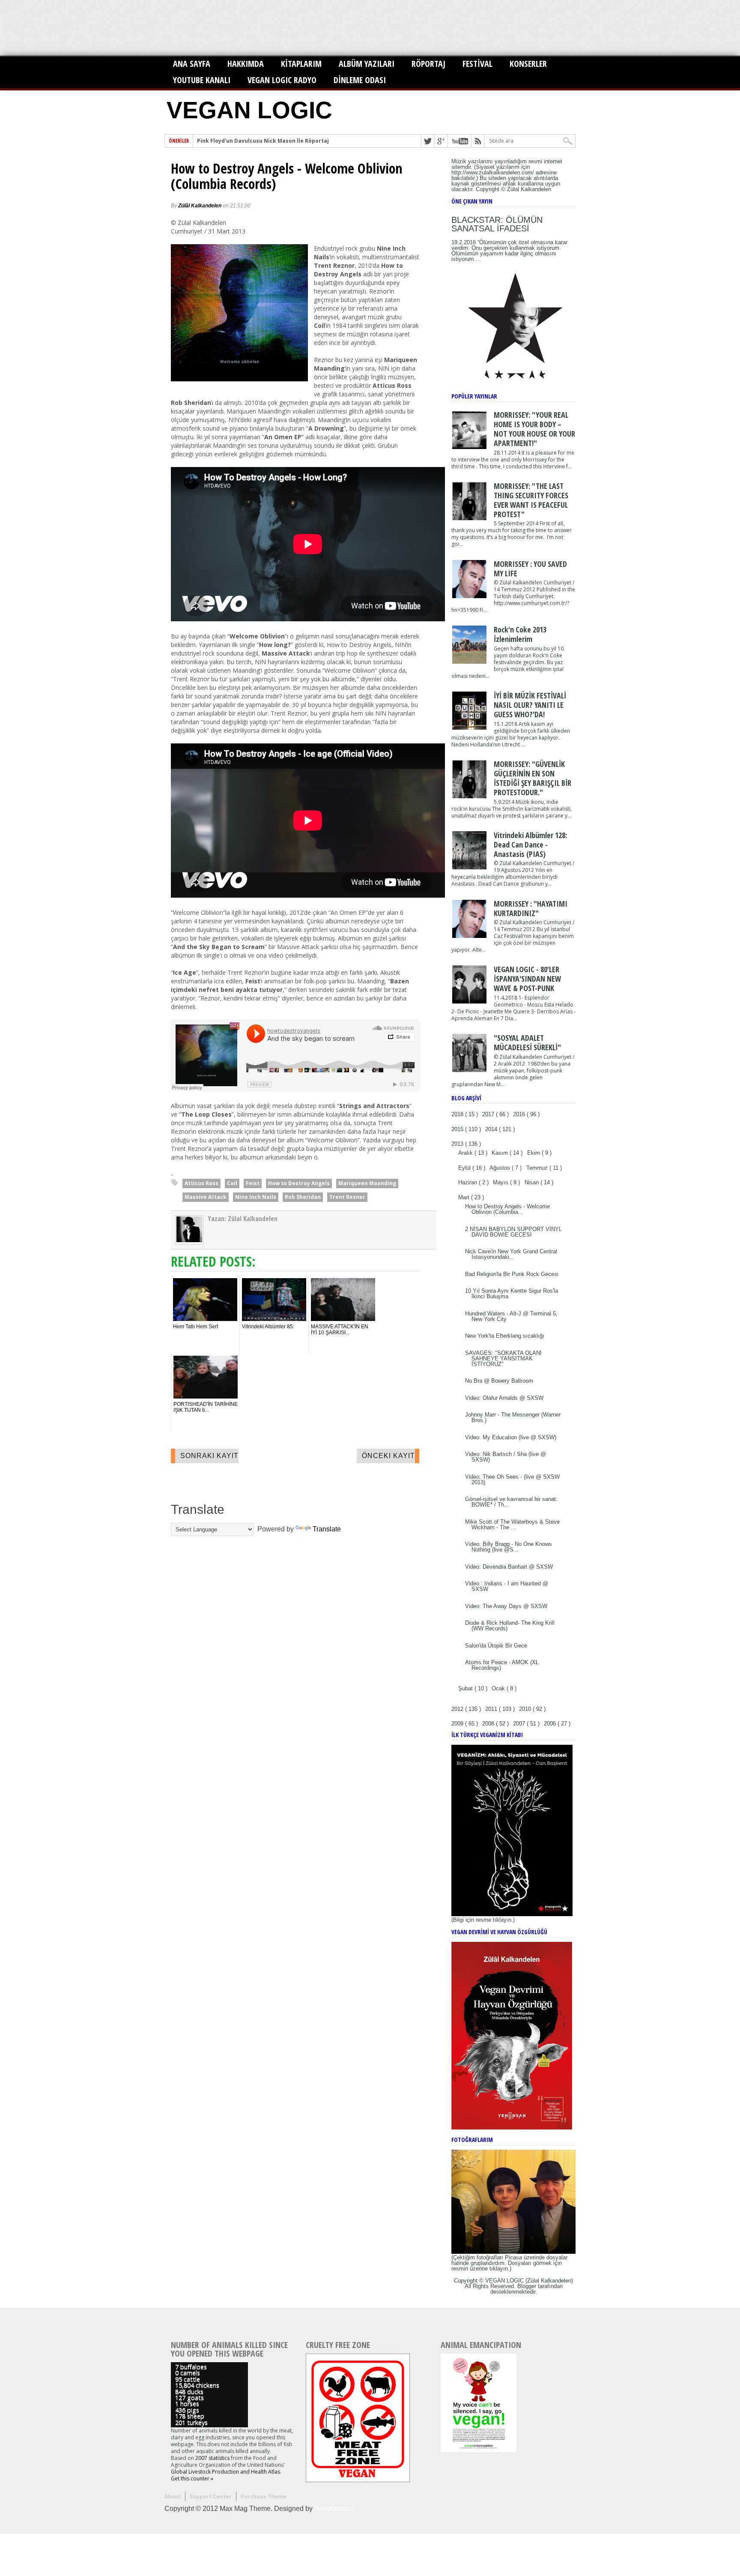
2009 (458, 1724)
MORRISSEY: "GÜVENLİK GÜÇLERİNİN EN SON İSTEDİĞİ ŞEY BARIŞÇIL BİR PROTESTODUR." (533, 778)
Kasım (501, 1153)
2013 (458, 1144)
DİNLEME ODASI (360, 80)
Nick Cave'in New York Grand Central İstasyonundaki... (511, 1254)
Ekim (534, 1153)
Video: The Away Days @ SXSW (506, 1606)
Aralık (466, 1153)
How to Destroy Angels (299, 1183)
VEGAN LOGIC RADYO (282, 80)
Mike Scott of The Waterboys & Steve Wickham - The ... (512, 1525)
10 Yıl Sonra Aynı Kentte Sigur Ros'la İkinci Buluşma (512, 1294)
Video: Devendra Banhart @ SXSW (509, 1567)
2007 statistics (212, 2458)
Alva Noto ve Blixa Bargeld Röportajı (246, 141)
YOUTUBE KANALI (202, 80)
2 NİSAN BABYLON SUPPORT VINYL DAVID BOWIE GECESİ (513, 1232)
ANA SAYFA (192, 64)
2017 (489, 1114)
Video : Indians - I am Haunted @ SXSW (507, 1586)
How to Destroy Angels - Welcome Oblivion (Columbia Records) (287, 176)
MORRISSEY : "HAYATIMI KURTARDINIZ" (531, 908)
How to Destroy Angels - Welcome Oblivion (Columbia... (507, 1209)
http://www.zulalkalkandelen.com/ (493, 172)
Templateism (334, 2509)
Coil (232, 1183)
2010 (526, 1709)
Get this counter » (192, 2479)
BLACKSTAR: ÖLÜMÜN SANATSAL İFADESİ (497, 224)
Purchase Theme (264, 2497)
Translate (327, 1529)
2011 (492, 1709)
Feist (253, 1183)
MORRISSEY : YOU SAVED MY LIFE (530, 569)
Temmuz (538, 1168)
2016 (520, 1114)
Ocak (499, 1688)
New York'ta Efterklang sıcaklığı (505, 1336)
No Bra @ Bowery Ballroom (499, 1381)
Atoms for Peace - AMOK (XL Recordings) (502, 1665)
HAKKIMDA (246, 64)
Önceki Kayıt (388, 1456)
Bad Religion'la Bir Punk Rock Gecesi (512, 1274)
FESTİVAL (477, 64)
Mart (465, 1197)
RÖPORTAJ (428, 64)
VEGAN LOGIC (249, 110)
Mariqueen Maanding (367, 1183)
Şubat (466, 1688)
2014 (492, 1129)
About (173, 2497)
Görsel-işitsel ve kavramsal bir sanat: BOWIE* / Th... (511, 1502)
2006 (551, 1724)
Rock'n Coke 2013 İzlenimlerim (520, 634)
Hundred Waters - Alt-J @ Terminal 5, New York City (511, 1316)
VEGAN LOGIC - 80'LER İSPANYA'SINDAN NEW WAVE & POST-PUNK (527, 979)
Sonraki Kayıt (209, 1456)
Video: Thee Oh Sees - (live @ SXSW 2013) (512, 1480)
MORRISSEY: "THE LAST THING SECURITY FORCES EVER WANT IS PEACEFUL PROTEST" (531, 500)
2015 (458, 1129)
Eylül (465, 1168)
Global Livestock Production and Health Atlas (225, 2472)
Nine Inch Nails (256, 1197)
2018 (458, 1114)
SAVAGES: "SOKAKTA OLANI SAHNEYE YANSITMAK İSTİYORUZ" (503, 1358)
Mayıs (501, 1182)
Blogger (527, 2286)
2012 (458, 1709)
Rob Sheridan (303, 1197)
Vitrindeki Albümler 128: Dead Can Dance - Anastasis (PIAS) (530, 845)
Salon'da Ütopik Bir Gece (496, 1646)
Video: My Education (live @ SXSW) (511, 1437)
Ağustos (501, 1168)
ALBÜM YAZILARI (367, 64)
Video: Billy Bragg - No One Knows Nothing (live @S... (509, 1547)
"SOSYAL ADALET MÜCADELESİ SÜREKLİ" (527, 1042)
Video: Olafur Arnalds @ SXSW (504, 1398)
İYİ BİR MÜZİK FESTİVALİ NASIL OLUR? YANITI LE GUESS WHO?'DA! (530, 705)
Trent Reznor (347, 1197)
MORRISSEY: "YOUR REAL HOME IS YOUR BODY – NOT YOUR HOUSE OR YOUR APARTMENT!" (534, 429)
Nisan (533, 1182)
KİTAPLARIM (301, 64)
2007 (520, 1724)
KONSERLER (528, 64)
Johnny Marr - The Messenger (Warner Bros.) (513, 1417)
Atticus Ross (201, 1183)
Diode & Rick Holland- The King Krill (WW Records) (510, 1626)
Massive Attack (206, 1197)
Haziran (468, 1182)
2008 (489, 1724)
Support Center (211, 2497)
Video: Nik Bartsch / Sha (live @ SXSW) (506, 1457)
